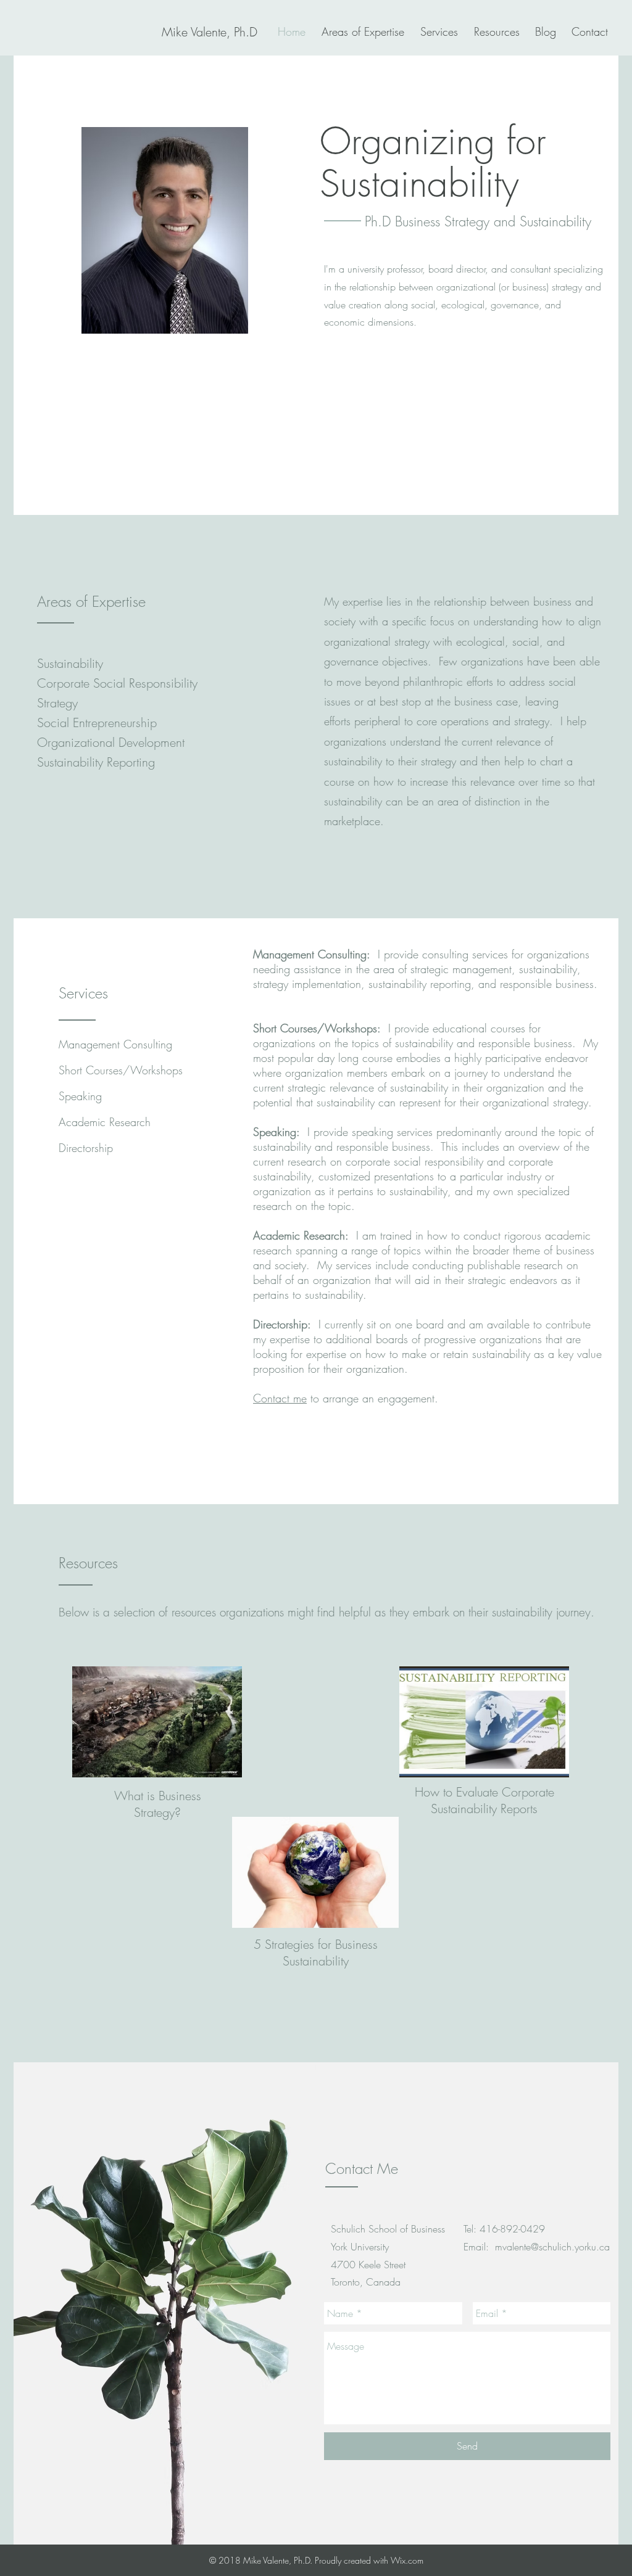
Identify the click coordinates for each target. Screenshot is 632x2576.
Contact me (280, 1398)
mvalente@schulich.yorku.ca (552, 2247)
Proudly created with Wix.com (369, 2560)
